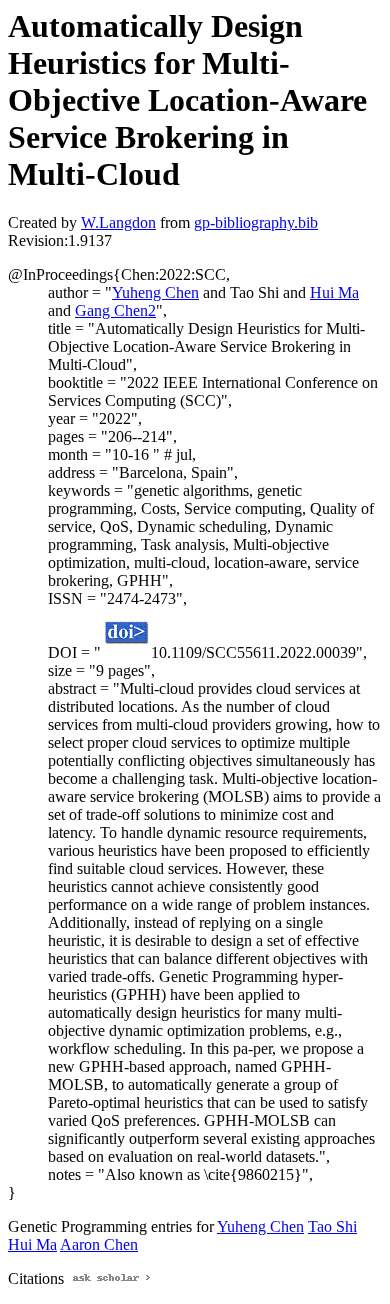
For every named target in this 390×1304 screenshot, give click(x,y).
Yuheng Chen (155, 292)
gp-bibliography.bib (256, 222)
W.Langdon (118, 222)
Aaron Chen (99, 1244)
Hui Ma (334, 292)
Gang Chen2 (115, 310)
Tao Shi (332, 1226)
